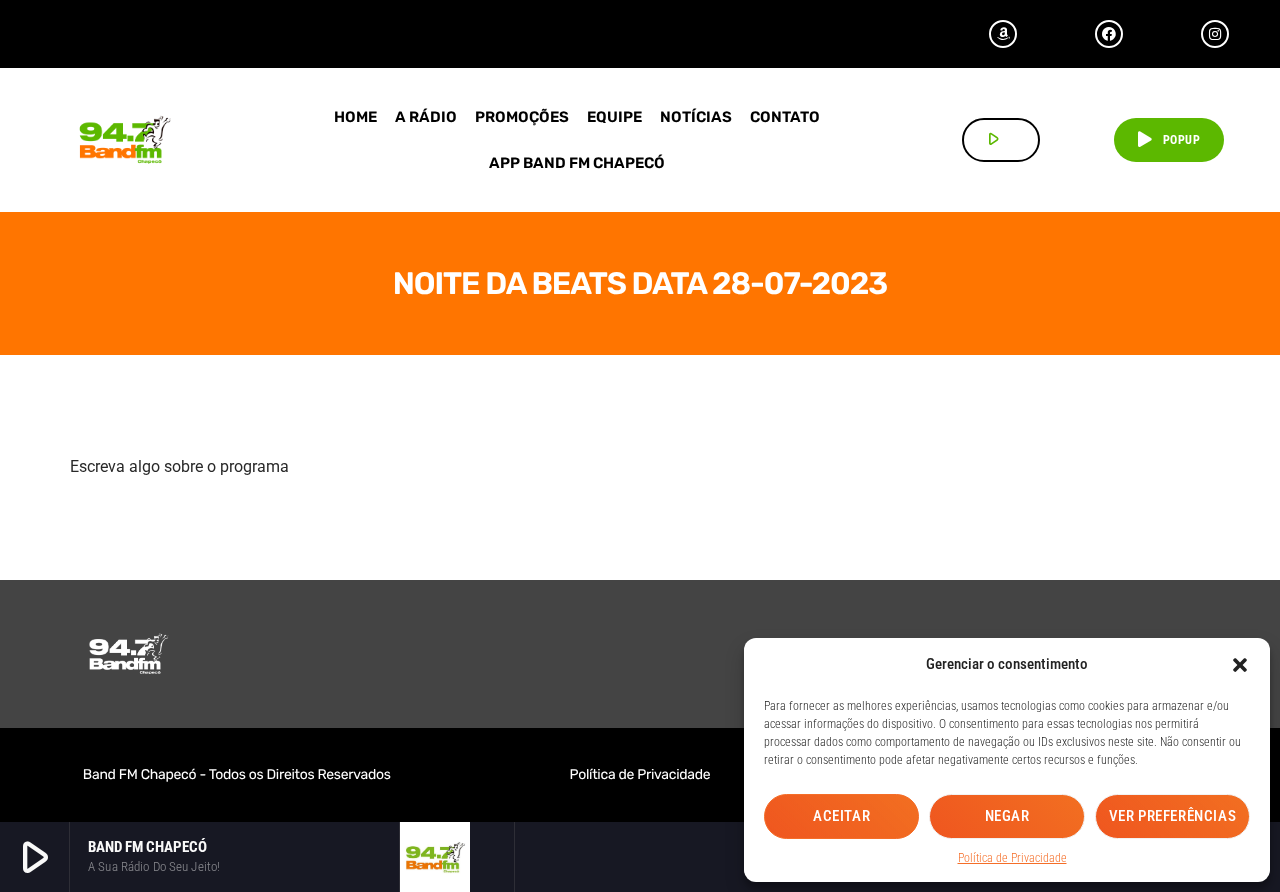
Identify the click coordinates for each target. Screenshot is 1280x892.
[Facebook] (1109, 34)
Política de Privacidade (1012, 858)
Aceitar (841, 816)
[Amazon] (1003, 34)
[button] (1240, 665)
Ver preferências (1173, 816)
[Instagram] (1215, 34)
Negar (1007, 816)
